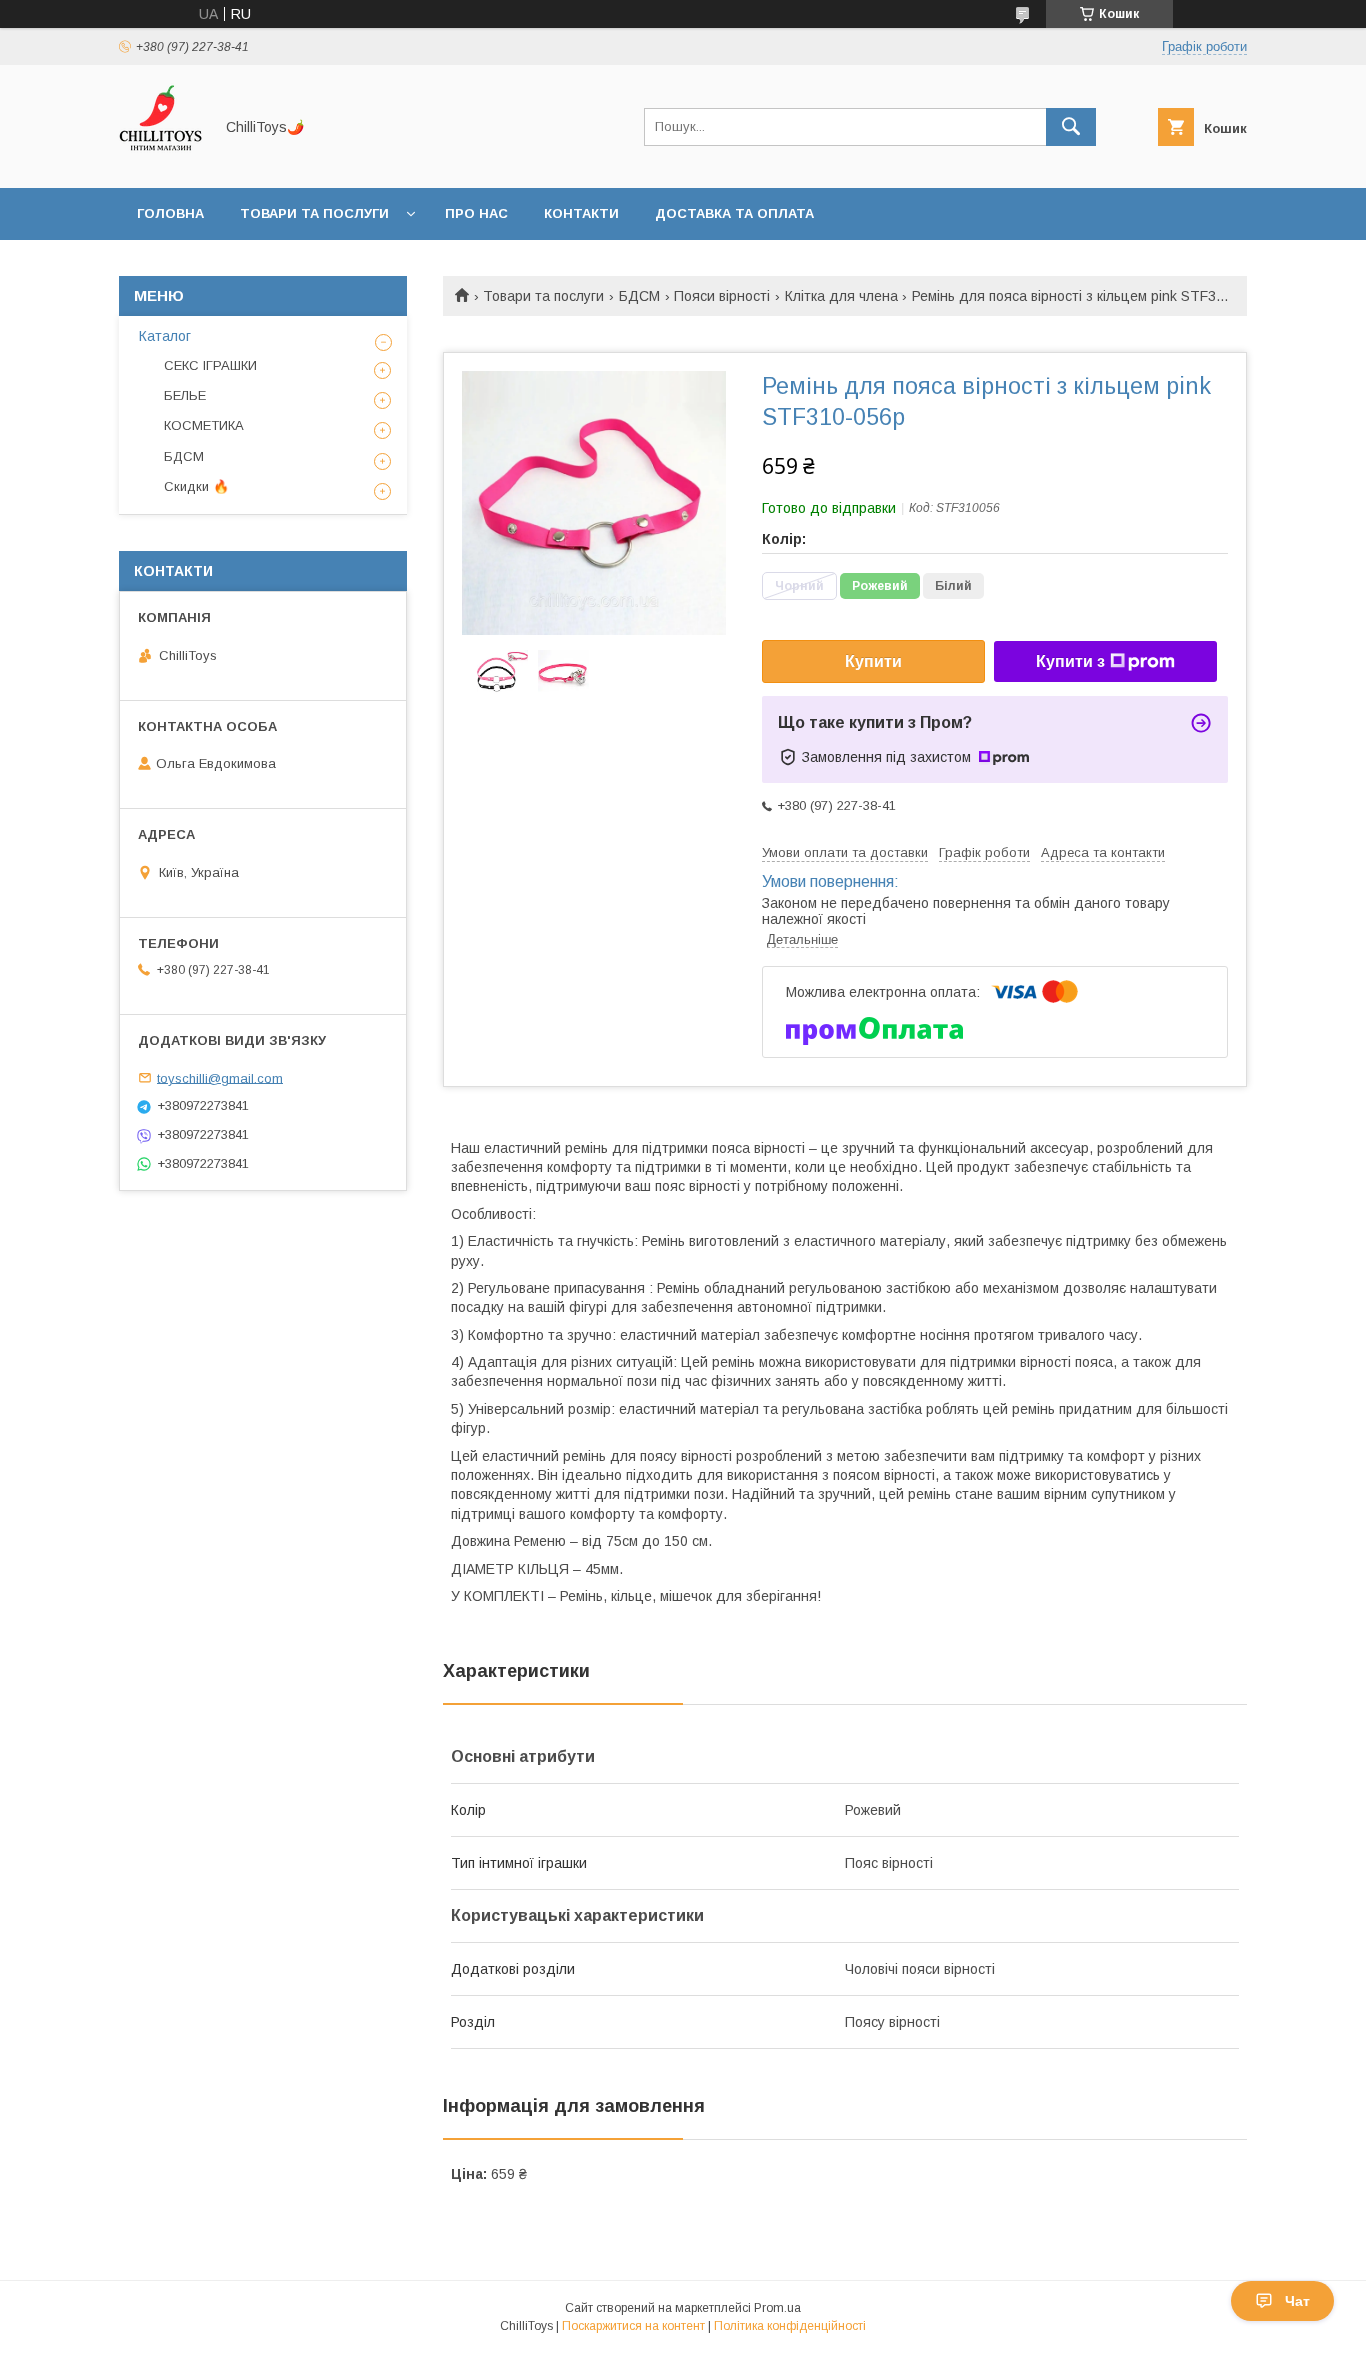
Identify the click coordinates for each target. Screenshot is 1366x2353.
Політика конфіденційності (790, 2326)
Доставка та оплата (734, 213)
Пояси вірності (722, 296)
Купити (873, 661)
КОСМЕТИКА (204, 425)
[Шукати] (1071, 127)
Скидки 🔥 (196, 486)
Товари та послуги (314, 213)
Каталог (165, 336)
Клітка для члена (841, 296)
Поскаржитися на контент (633, 2326)
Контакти (581, 213)
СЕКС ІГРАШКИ (210, 365)
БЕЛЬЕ (185, 395)
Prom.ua (777, 2308)
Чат (1297, 2301)
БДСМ (639, 296)
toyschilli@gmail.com (220, 1077)
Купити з (1070, 661)
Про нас (476, 213)
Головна (170, 213)
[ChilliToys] (160, 162)
